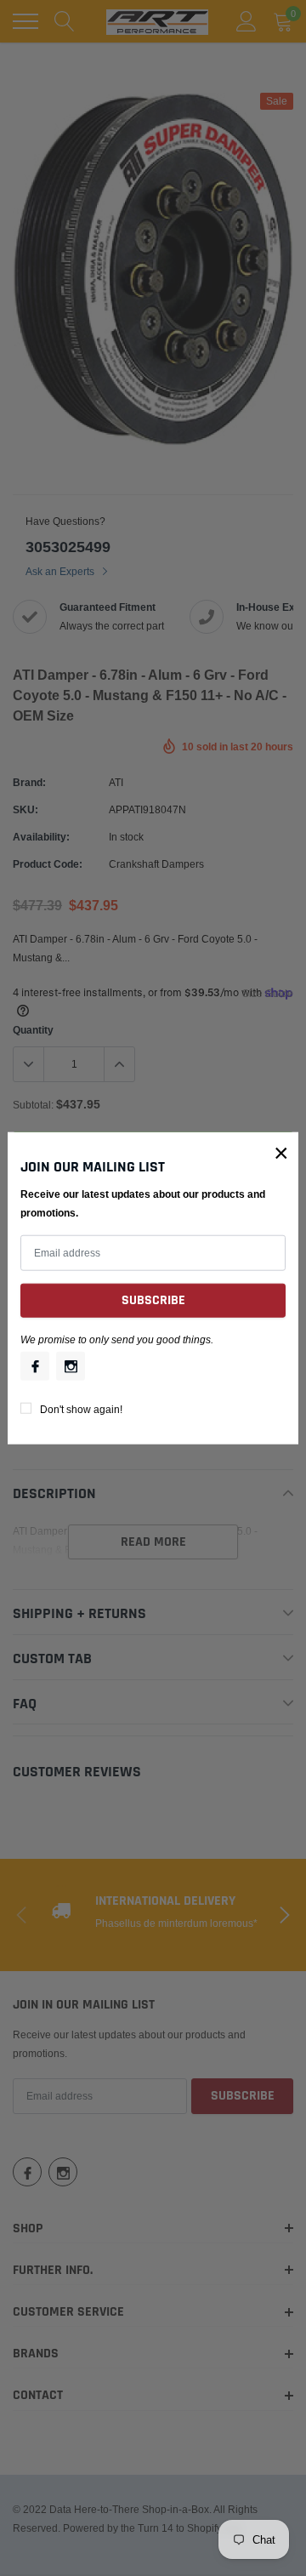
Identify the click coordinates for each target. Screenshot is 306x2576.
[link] (35, 1365)
